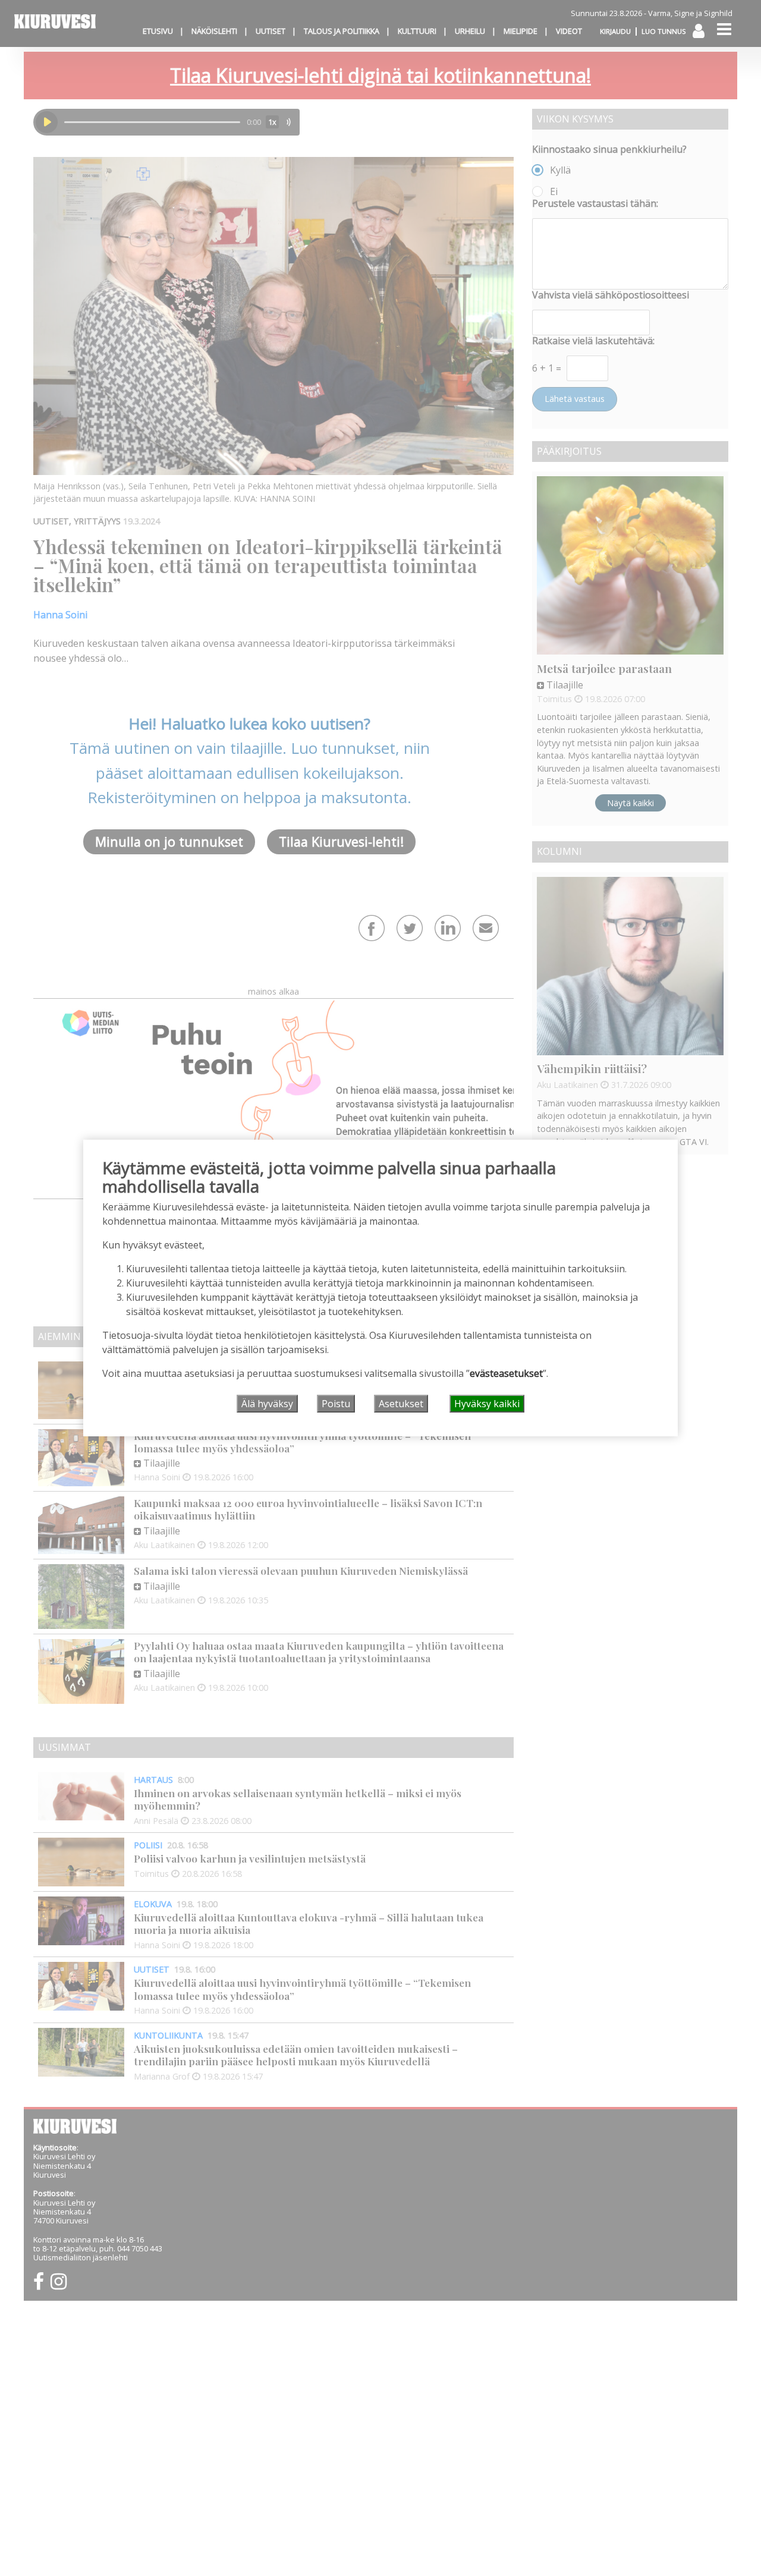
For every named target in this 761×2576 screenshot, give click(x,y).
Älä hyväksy (267, 1404)
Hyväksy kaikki (487, 1404)
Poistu (336, 1404)
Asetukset (401, 1404)
